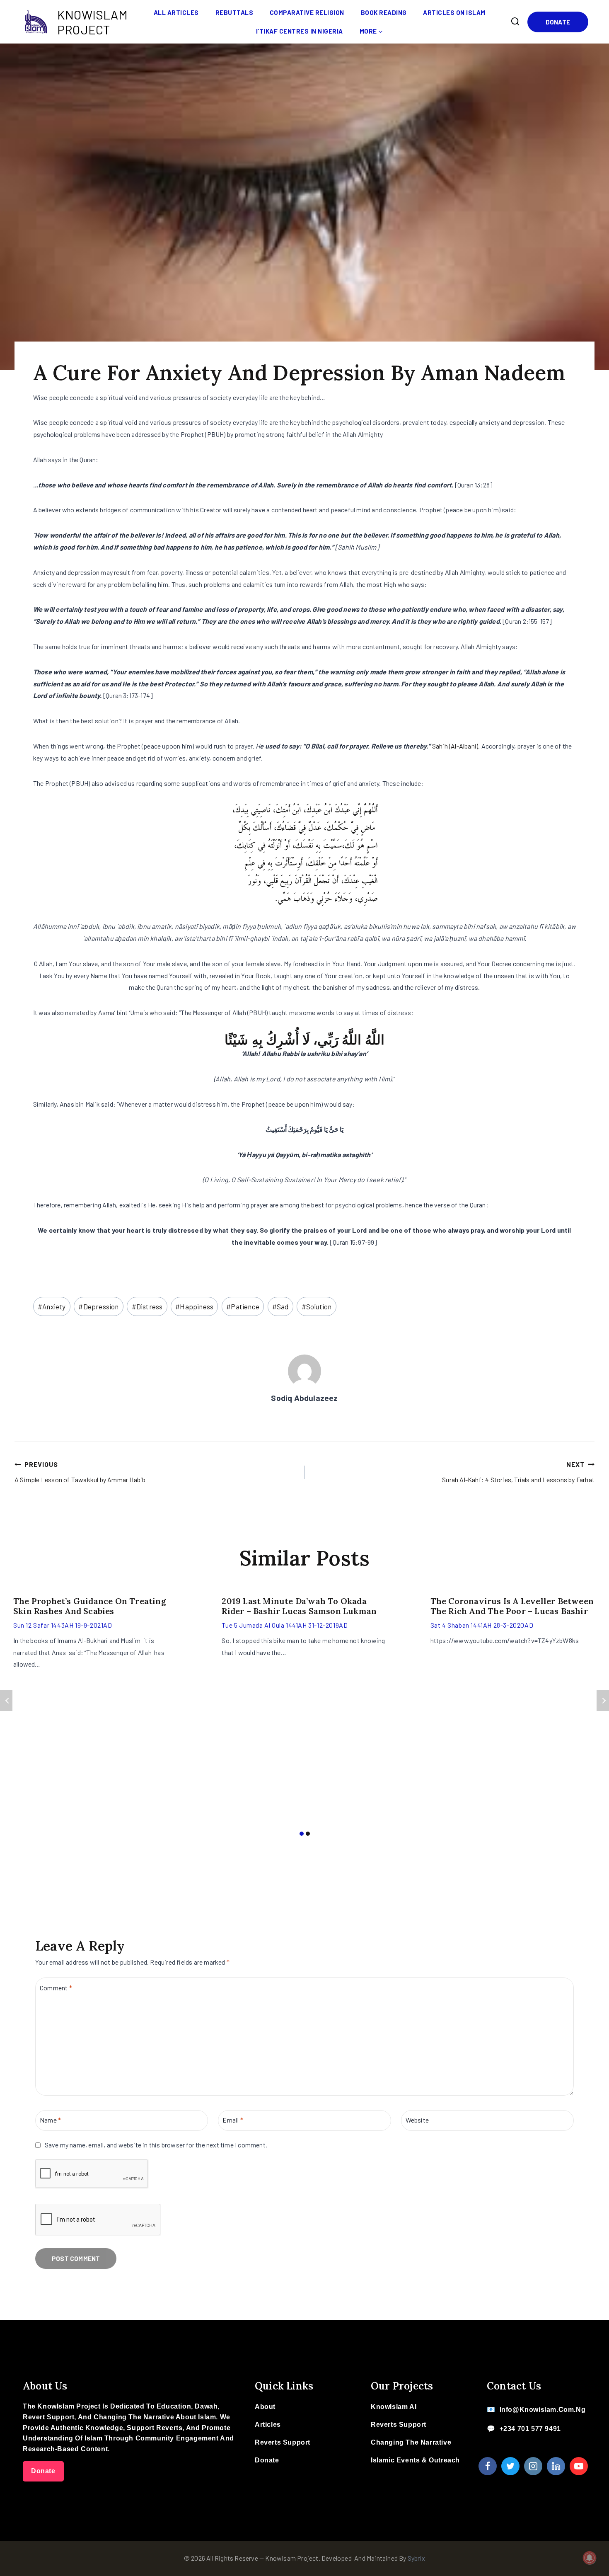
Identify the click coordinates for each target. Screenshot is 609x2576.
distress (147, 1306)
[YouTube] (579, 2466)
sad (280, 1306)
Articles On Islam (454, 12)
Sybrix (416, 2558)
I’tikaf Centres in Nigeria (300, 31)
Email (233, 2120)
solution (317, 1306)
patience (243, 1306)
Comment (56, 1987)
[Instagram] (533, 2466)
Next (603, 1701)
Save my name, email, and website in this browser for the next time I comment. (156, 2145)
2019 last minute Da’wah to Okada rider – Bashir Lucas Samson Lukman (299, 1606)
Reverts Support (283, 2442)
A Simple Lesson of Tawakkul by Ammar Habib (80, 1472)
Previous (6, 1701)
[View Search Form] (515, 22)
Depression (98, 1306)
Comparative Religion (307, 12)
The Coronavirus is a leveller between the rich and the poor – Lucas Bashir (512, 1606)
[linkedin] (556, 2466)
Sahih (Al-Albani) (455, 746)
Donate (558, 22)
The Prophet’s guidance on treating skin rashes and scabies (90, 1606)
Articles (268, 2425)
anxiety (52, 1306)
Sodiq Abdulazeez (304, 1398)
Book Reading (384, 12)
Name (50, 2120)
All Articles (176, 12)
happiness (194, 1306)
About (265, 2407)
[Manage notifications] (590, 2558)
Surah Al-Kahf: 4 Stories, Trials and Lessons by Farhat (518, 1472)
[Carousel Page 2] (308, 1834)
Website (417, 2120)
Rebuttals (234, 12)
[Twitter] (510, 2466)
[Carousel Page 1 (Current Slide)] (301, 1834)
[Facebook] (488, 2466)
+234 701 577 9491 (530, 2429)
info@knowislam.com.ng (543, 2410)
